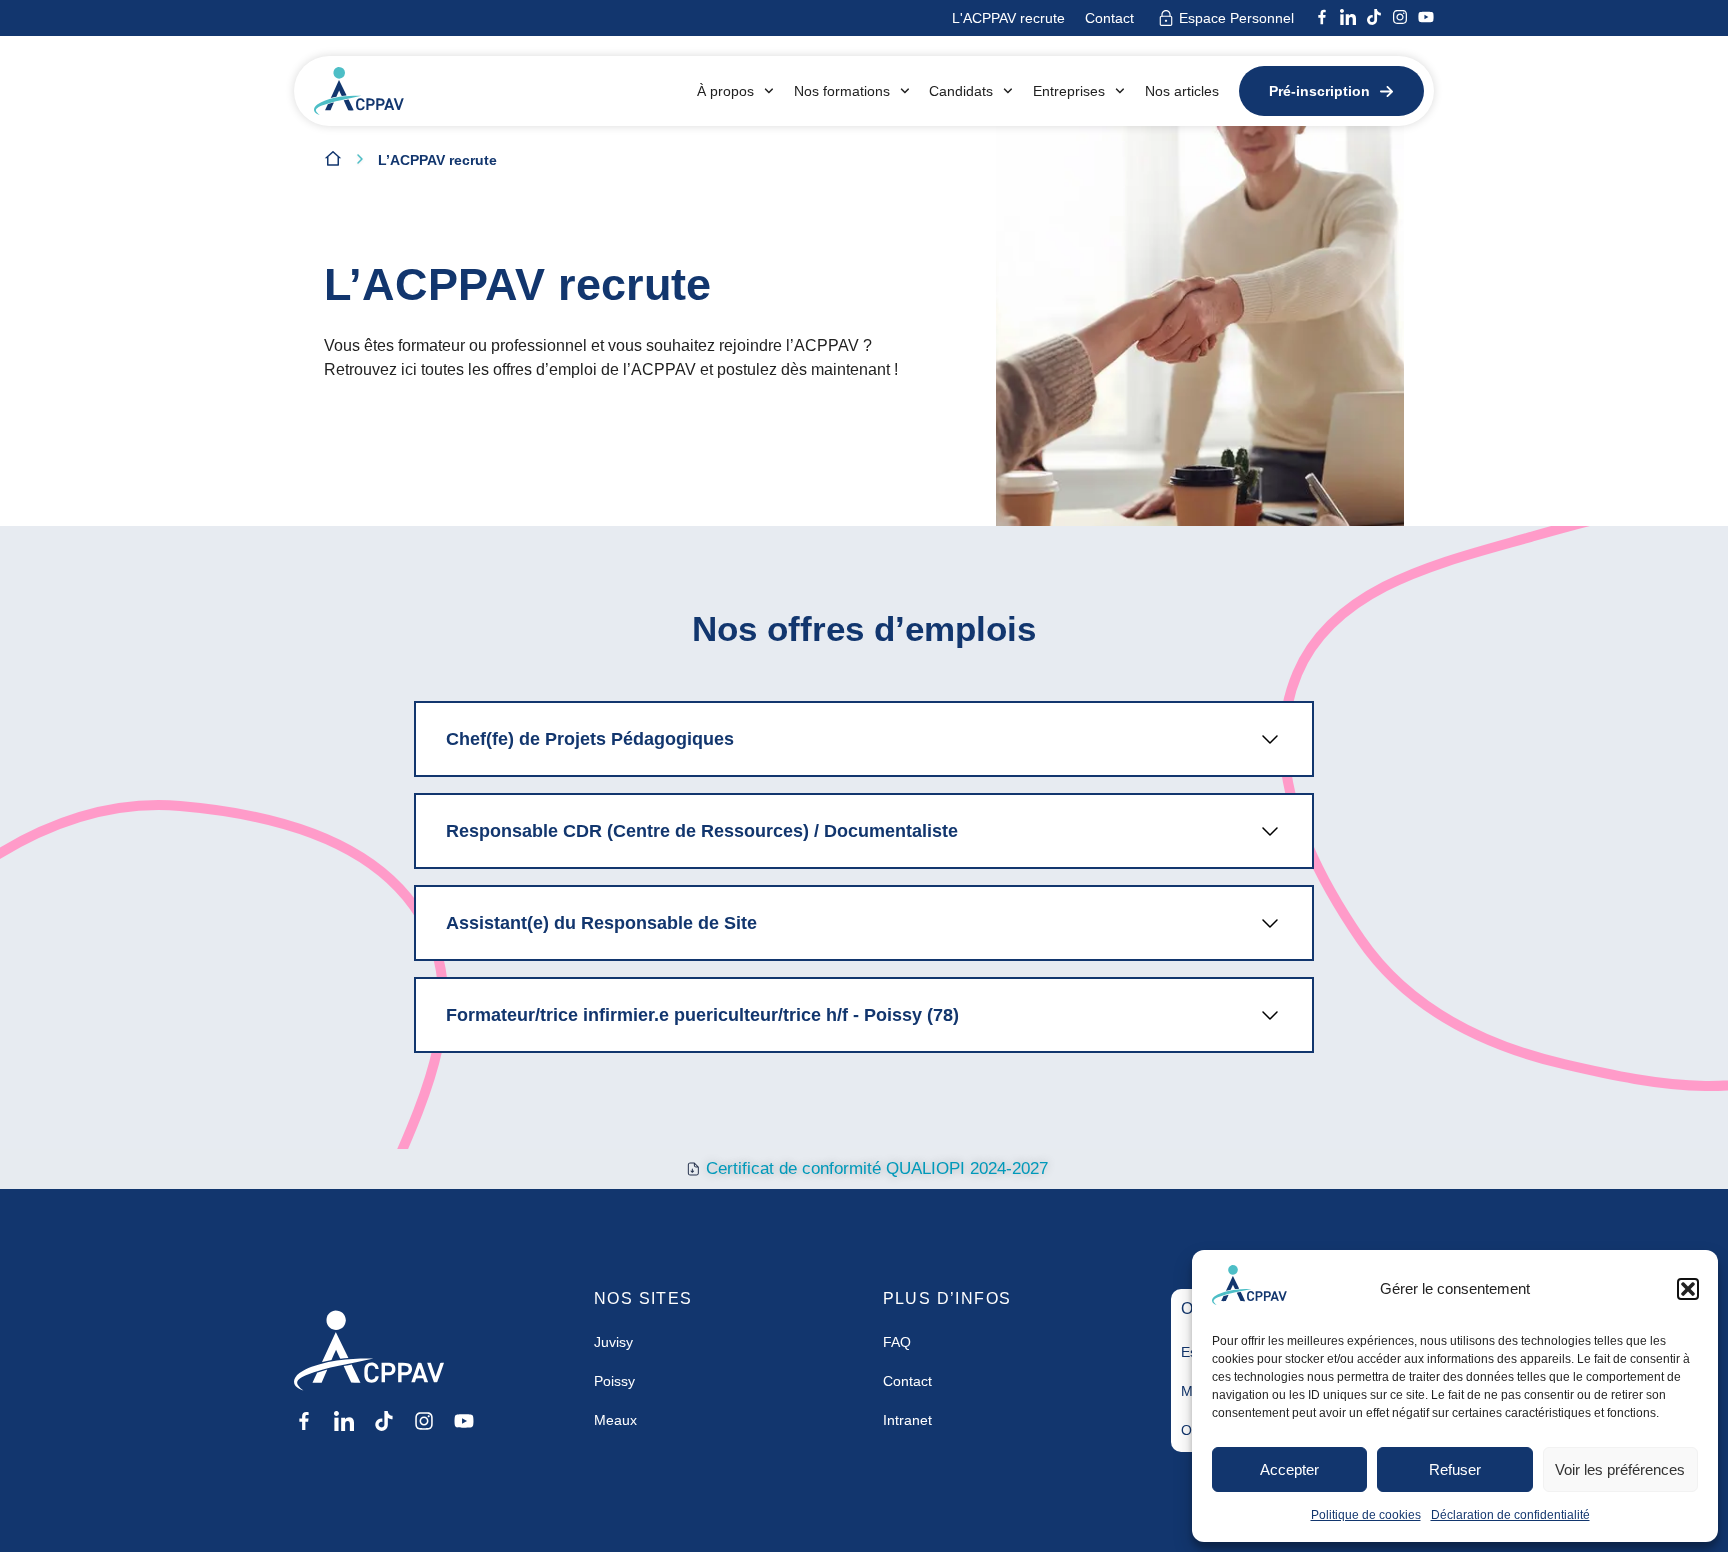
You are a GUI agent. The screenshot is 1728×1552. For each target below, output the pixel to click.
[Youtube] (1426, 17)
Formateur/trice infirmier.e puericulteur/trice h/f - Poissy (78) (702, 1015)
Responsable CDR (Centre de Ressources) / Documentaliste (702, 831)
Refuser (1455, 1469)
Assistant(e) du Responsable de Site (601, 923)
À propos (725, 91)
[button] (1688, 1289)
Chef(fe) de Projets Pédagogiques (590, 739)
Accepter (1289, 1469)
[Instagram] (1400, 17)
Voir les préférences (1620, 1469)
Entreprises (1069, 91)
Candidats (961, 91)
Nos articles (1182, 91)
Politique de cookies (1366, 1515)
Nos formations (842, 91)
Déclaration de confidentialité (1510, 1515)
